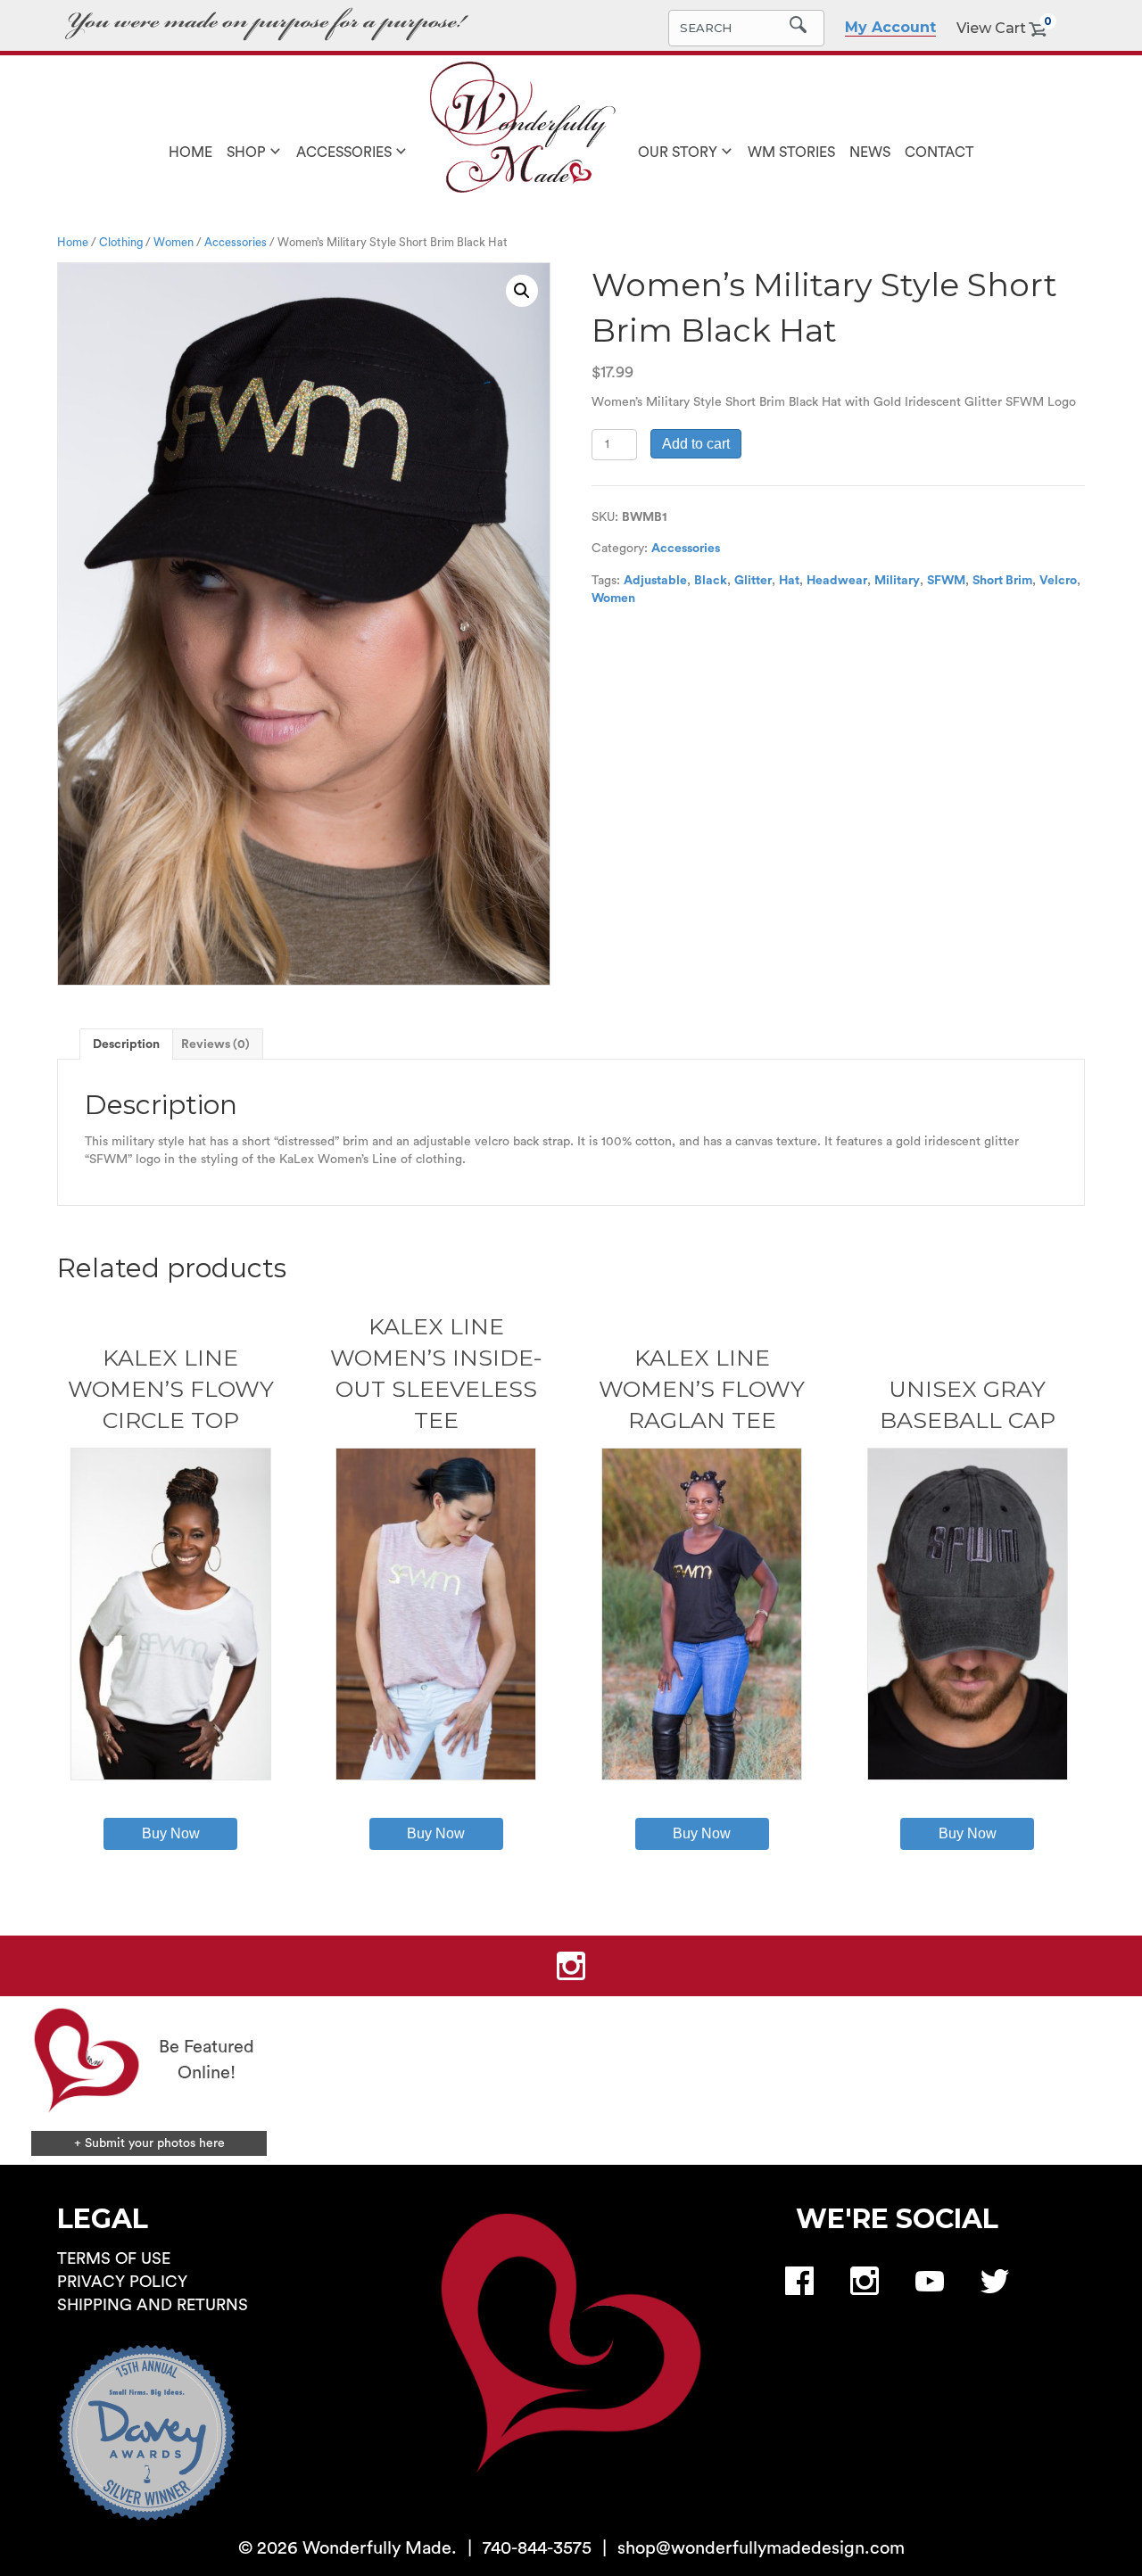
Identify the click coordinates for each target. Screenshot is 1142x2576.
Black (711, 581)
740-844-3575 (537, 2548)
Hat (789, 581)
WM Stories (791, 153)
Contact (939, 153)
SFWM (946, 581)
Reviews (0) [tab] (215, 1044)
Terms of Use (114, 2258)
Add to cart (696, 444)
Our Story (678, 153)
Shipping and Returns (153, 2305)
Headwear (837, 581)
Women (174, 243)
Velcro (1058, 581)
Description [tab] (126, 1044)
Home (190, 153)
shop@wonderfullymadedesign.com (761, 2548)
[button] (522, 291)
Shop (246, 153)
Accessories (344, 153)
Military (897, 581)
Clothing (121, 243)
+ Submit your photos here (149, 2143)
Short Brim (1002, 581)
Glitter (753, 581)
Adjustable (655, 581)
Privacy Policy (122, 2282)
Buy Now (171, 1833)
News (870, 153)
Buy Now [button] (968, 1833)
